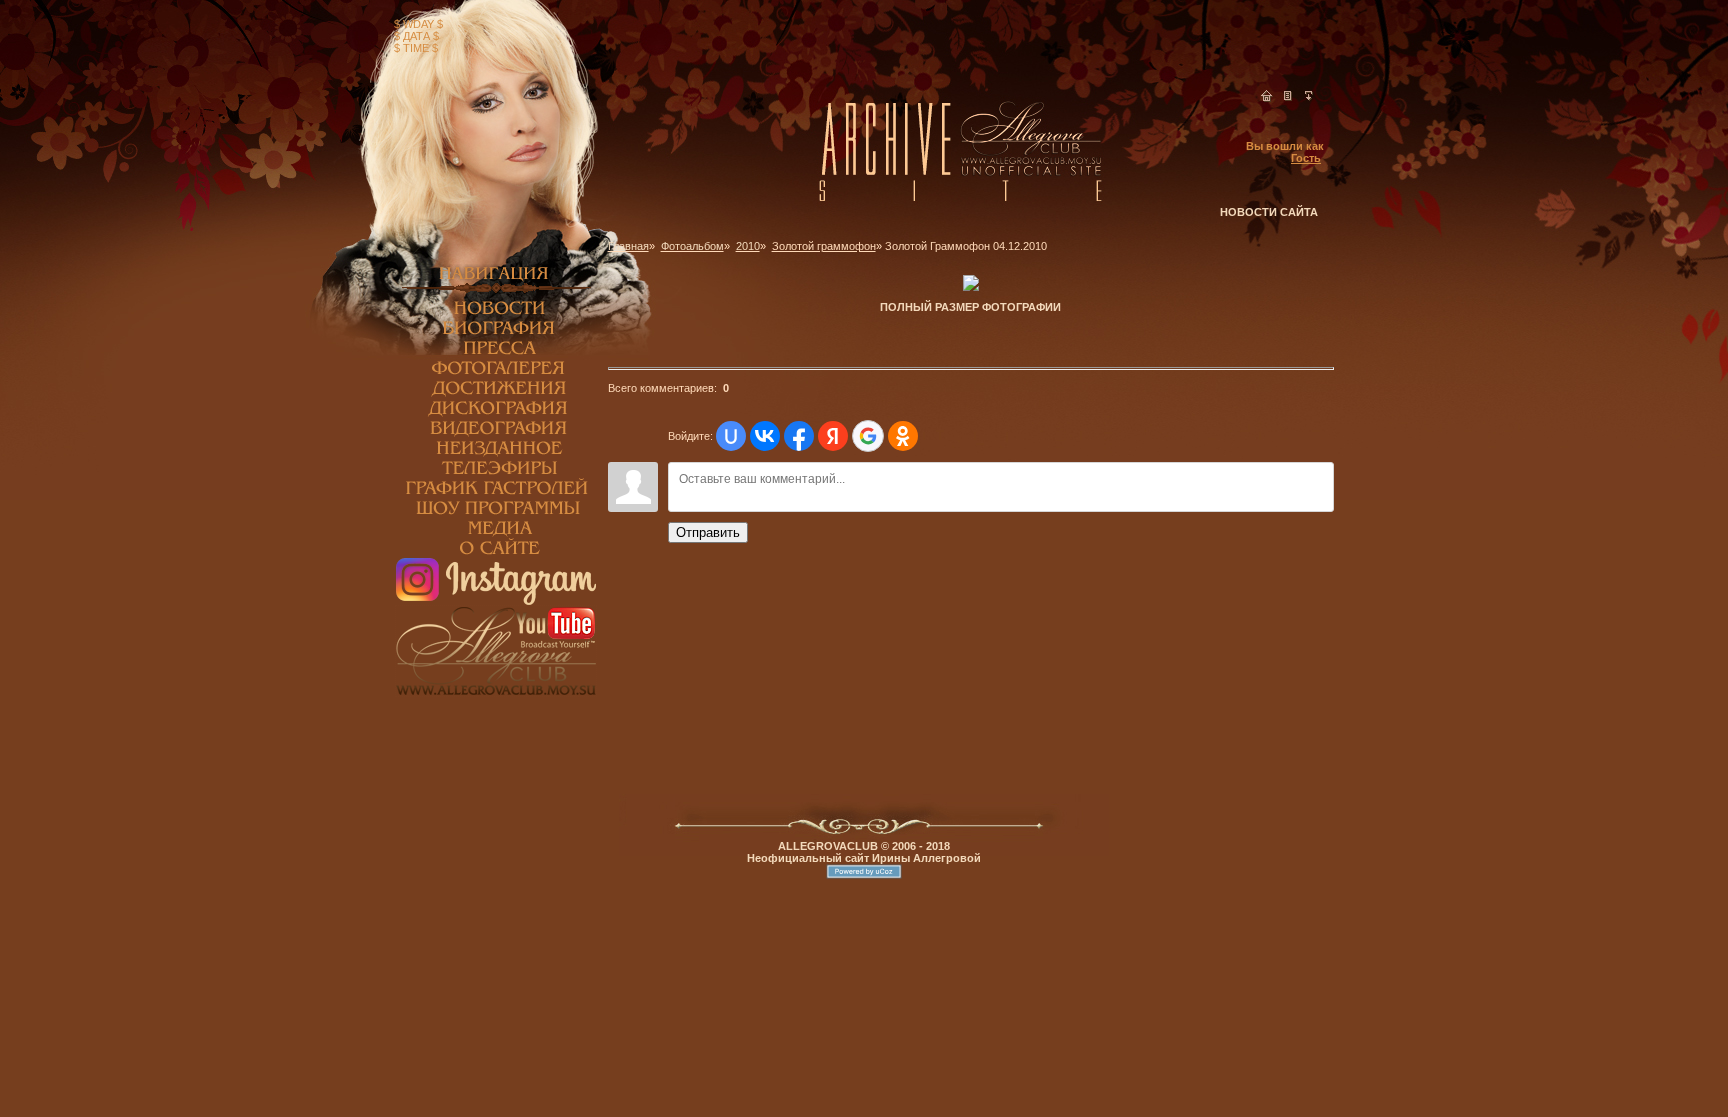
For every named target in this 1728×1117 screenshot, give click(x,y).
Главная (628, 246)
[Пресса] (496, 354)
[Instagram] (496, 601)
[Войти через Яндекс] (833, 436)
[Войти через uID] (731, 436)
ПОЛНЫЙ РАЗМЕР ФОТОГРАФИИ (970, 307)
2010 (748, 246)
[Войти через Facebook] (799, 436)
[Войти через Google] (868, 436)
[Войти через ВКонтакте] (765, 436)
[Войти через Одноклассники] (903, 436)
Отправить (708, 532)
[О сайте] (496, 554)
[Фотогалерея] (496, 374)
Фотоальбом (692, 246)
